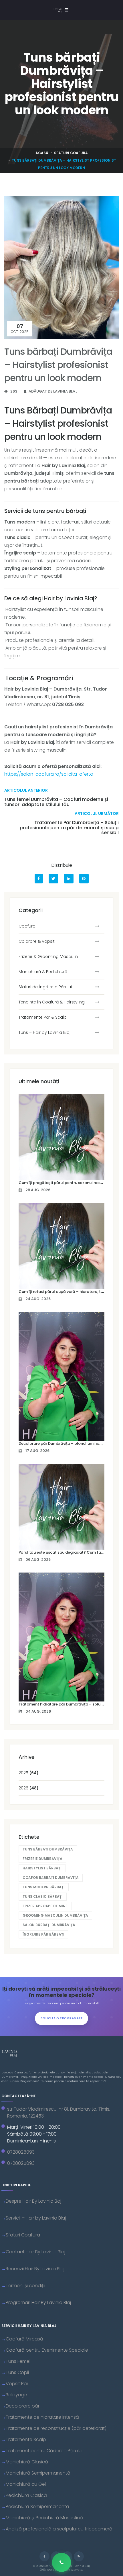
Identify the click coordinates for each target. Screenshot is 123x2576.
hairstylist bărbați (42, 1868)
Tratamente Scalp (26, 2439)
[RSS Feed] (79, 2556)
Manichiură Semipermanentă (38, 2473)
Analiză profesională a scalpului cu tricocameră (59, 2529)
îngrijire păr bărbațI (43, 1934)
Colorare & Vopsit (37, 941)
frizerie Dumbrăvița (42, 1859)
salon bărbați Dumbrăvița (49, 1925)
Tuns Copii (17, 2372)
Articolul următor (97, 813)
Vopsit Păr (17, 2384)
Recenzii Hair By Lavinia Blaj (35, 2269)
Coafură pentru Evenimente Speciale (47, 2350)
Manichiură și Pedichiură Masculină (44, 2518)
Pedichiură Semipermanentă (37, 2507)
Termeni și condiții (25, 2286)
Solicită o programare (62, 2018)
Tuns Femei (18, 2361)
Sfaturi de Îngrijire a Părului (45, 987)
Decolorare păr (23, 2406)
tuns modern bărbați (44, 1887)
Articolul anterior (26, 790)
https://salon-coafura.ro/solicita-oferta (49, 774)
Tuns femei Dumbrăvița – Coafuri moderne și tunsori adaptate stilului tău (56, 802)
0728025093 (21, 2152)
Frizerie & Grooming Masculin (48, 956)
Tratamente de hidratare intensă (42, 2417)
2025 (29, 1773)
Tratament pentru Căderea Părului (44, 2451)
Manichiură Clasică (27, 2462)
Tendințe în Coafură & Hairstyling (52, 1002)
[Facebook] (44, 2556)
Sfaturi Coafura (71, 153)
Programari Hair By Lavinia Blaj (38, 2302)
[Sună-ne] (61, 2562)
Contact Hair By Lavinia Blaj (35, 2252)
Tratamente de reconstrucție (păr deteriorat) (56, 2428)
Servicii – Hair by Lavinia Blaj (36, 2218)
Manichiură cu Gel (26, 2484)
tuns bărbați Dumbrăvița (48, 1849)
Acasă (42, 153)
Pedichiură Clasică (26, 2495)
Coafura (27, 926)
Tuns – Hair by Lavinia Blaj (44, 1032)
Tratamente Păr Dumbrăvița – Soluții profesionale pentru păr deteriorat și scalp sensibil (69, 828)
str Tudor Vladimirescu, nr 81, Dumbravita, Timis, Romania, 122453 (59, 2113)
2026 (29, 1788)
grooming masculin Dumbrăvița (55, 1915)
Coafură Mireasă (24, 2339)
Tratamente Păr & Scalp (43, 1017)
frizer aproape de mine (45, 1906)
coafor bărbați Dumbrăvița (51, 1878)
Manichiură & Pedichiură (43, 972)
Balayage (16, 2395)
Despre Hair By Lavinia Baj (33, 2201)
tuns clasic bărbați (43, 1896)
